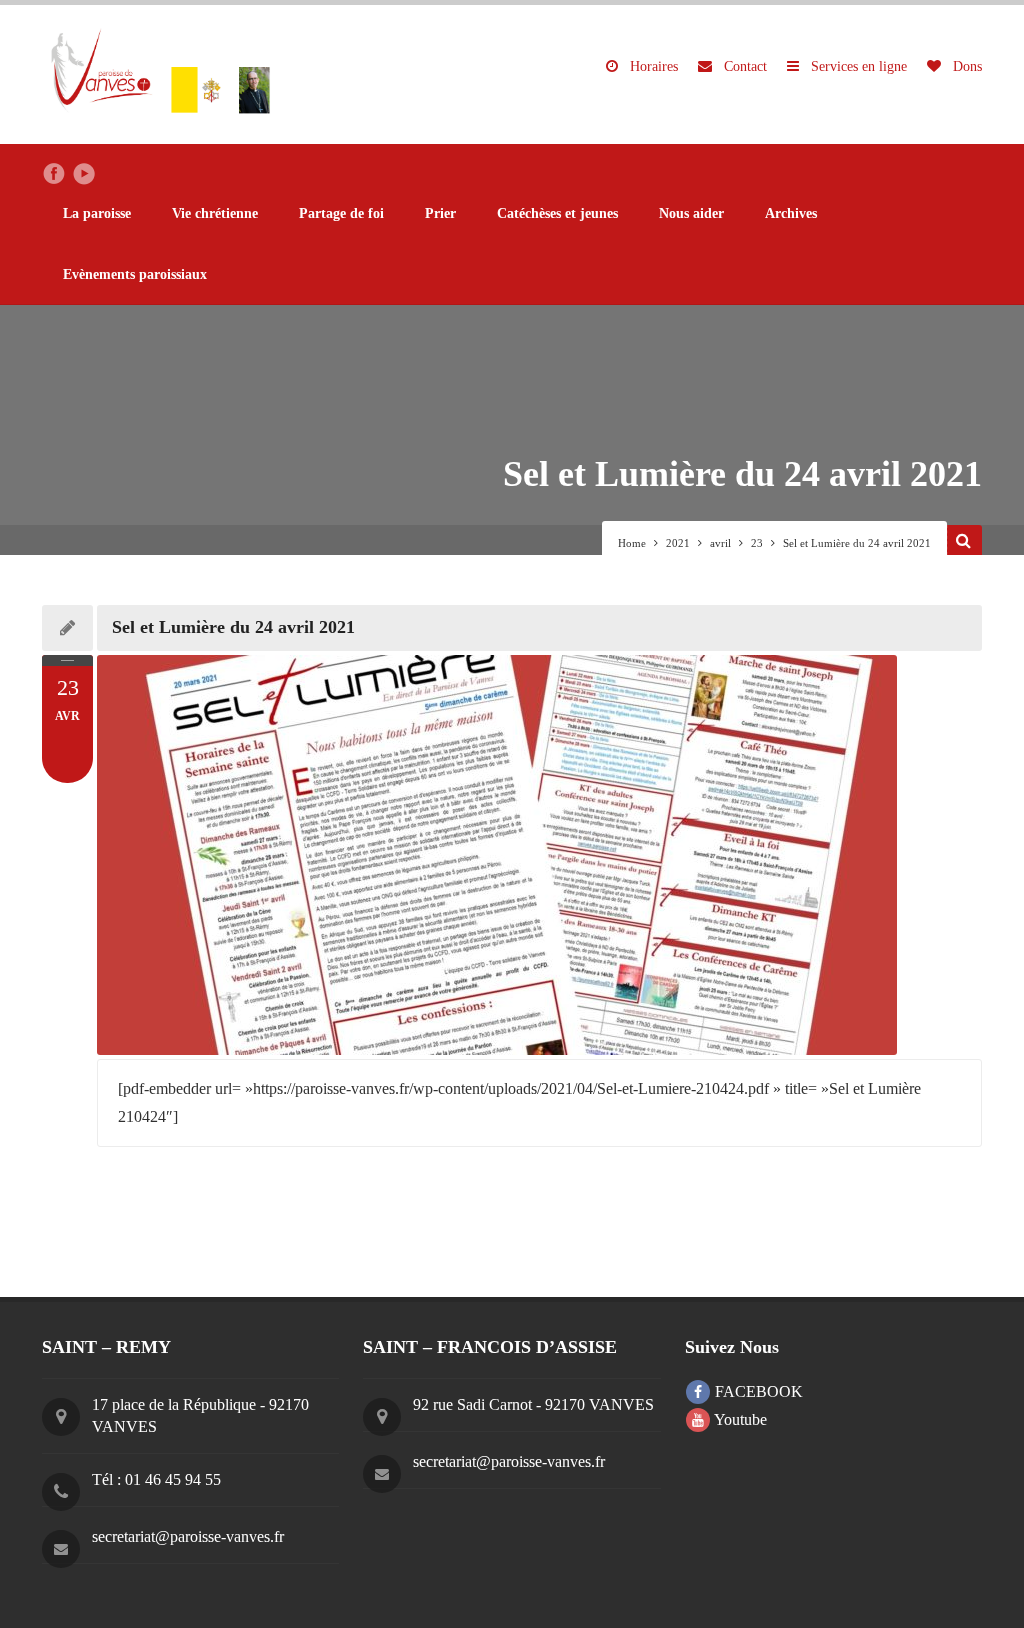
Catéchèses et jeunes (557, 213)
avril (720, 543)
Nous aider (691, 213)
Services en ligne (857, 66)
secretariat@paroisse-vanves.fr (188, 1536)
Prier (440, 213)
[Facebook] (54, 174)
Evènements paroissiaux (135, 274)
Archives (791, 213)
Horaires (652, 66)
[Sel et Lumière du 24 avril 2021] (539, 855)
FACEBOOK (757, 1391)
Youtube (739, 1419)
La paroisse (97, 213)
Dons (965, 66)
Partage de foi (341, 213)
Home (632, 543)
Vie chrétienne (215, 213)
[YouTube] (84, 174)
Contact (743, 66)
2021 (678, 543)
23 (757, 543)
